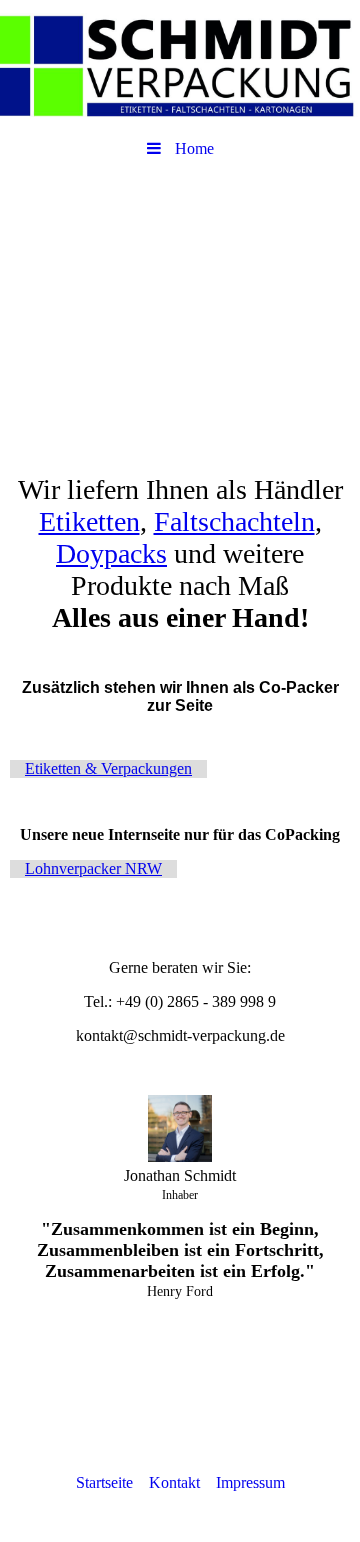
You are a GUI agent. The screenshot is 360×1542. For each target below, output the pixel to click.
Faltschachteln (234, 521)
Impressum (250, 1482)
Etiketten (89, 521)
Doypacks (111, 553)
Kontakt (174, 1482)
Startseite (104, 1482)
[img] (180, 65)
